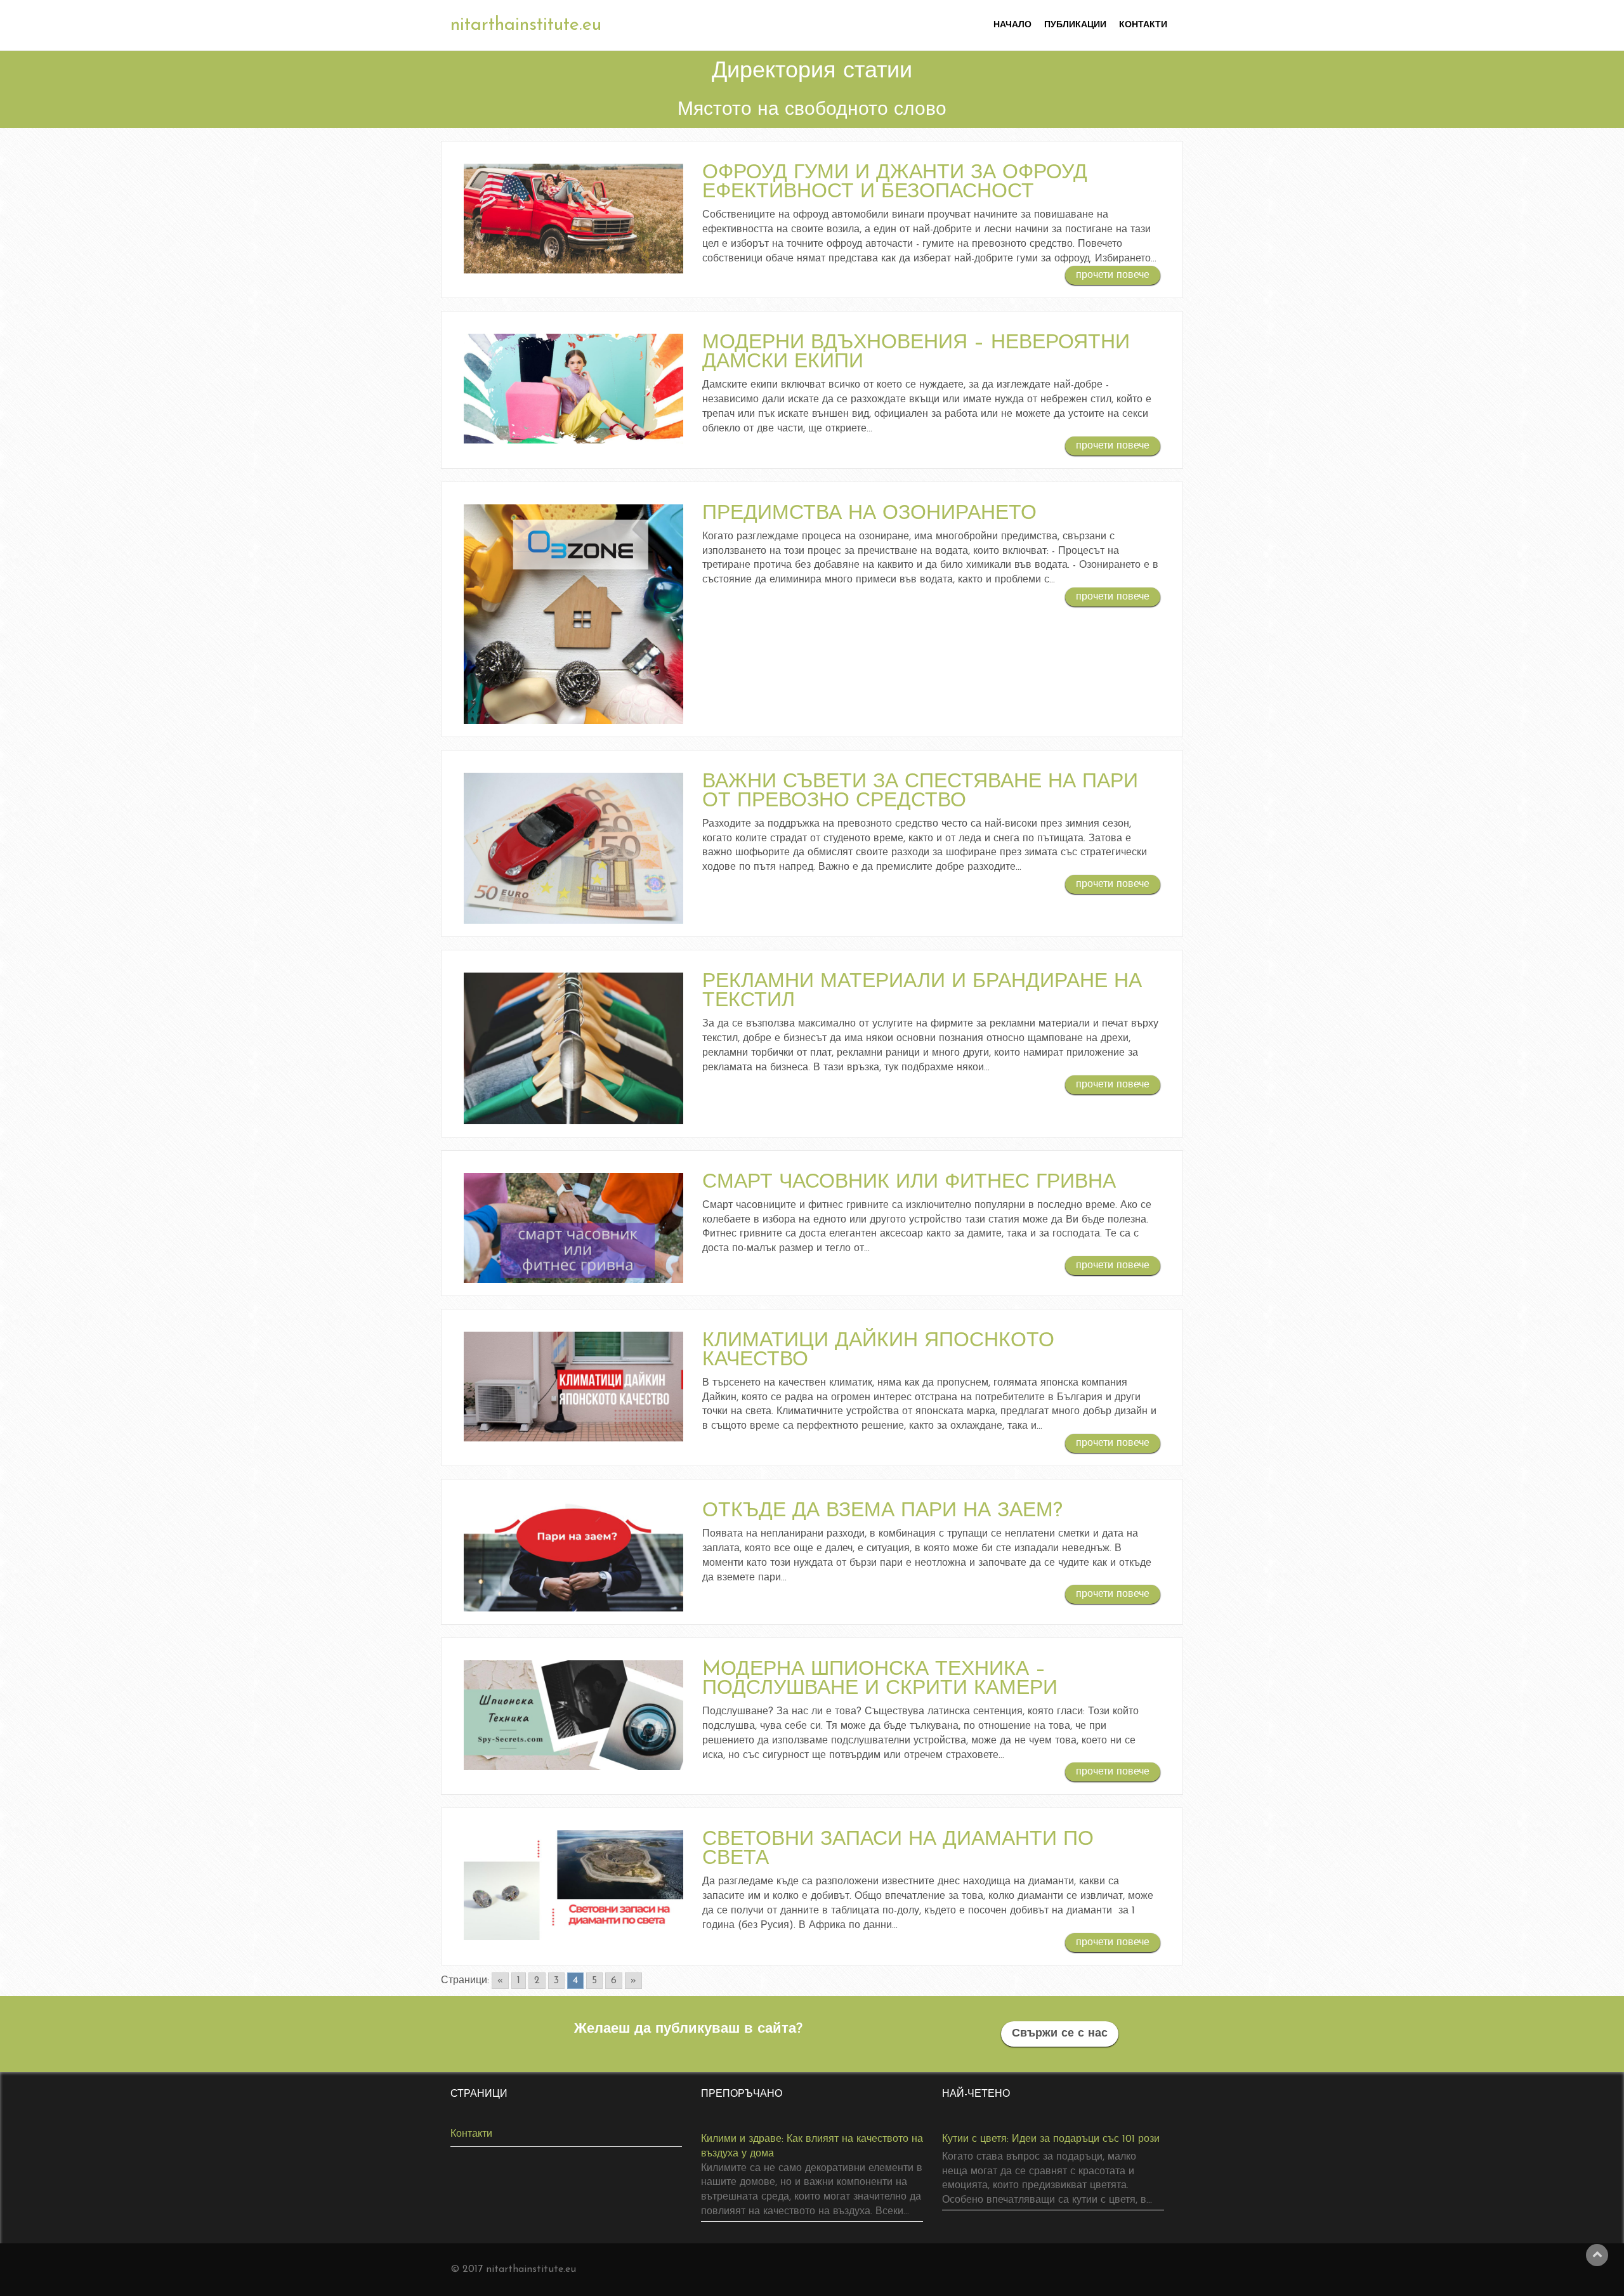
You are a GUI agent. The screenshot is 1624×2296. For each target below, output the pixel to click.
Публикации (1075, 25)
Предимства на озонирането (869, 514)
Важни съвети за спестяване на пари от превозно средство (920, 792)
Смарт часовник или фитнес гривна (909, 1183)
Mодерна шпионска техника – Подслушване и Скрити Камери (880, 1679)
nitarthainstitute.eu (526, 25)
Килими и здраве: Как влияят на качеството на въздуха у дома (812, 2147)
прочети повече (1113, 275)
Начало (1012, 25)
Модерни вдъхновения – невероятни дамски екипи (916, 353)
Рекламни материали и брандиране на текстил (922, 992)
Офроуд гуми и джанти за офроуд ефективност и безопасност (895, 183)
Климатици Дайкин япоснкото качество (878, 1351)
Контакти (1143, 25)
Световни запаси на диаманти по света (898, 1849)
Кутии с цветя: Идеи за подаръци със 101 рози (1051, 2139)
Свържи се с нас (1060, 2034)
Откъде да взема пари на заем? (882, 1511)
